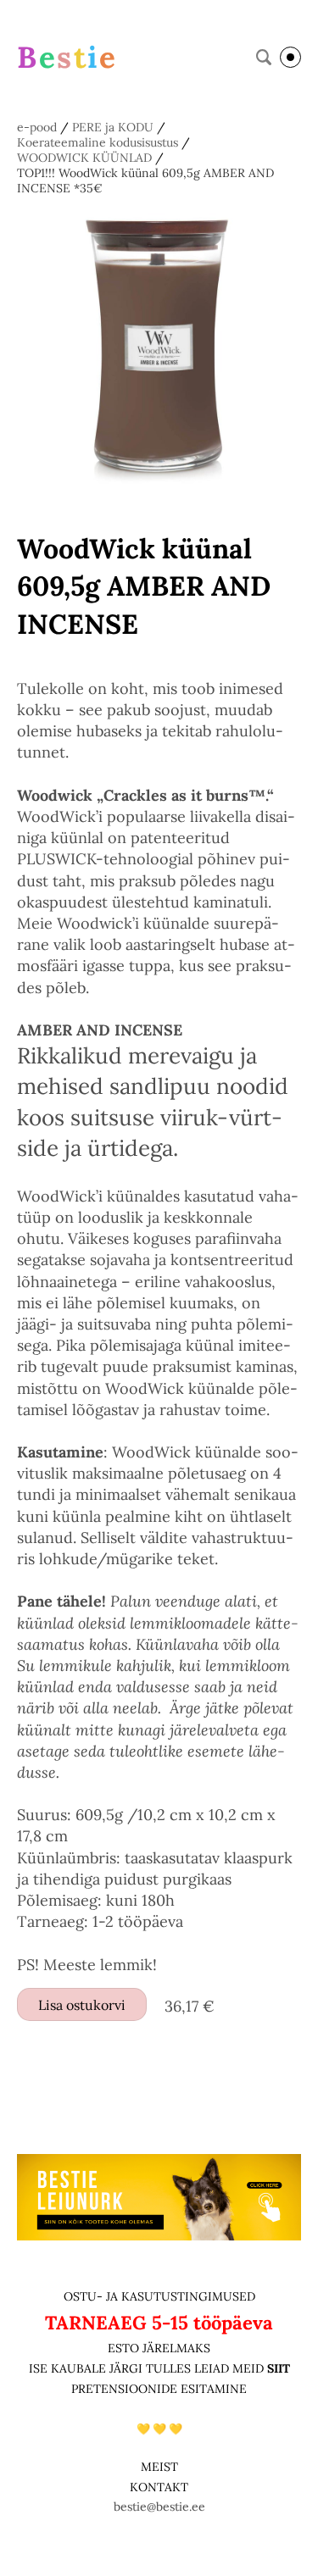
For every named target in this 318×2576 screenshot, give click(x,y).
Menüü (290, 57)
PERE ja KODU (113, 127)
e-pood (37, 127)
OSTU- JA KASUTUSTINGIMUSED (159, 2296)
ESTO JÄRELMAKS (159, 2348)
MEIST (159, 2467)
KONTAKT (159, 2487)
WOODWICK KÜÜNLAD (84, 158)
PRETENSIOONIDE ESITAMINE (159, 2389)
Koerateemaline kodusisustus (98, 142)
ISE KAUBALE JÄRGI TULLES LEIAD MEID (148, 2368)
